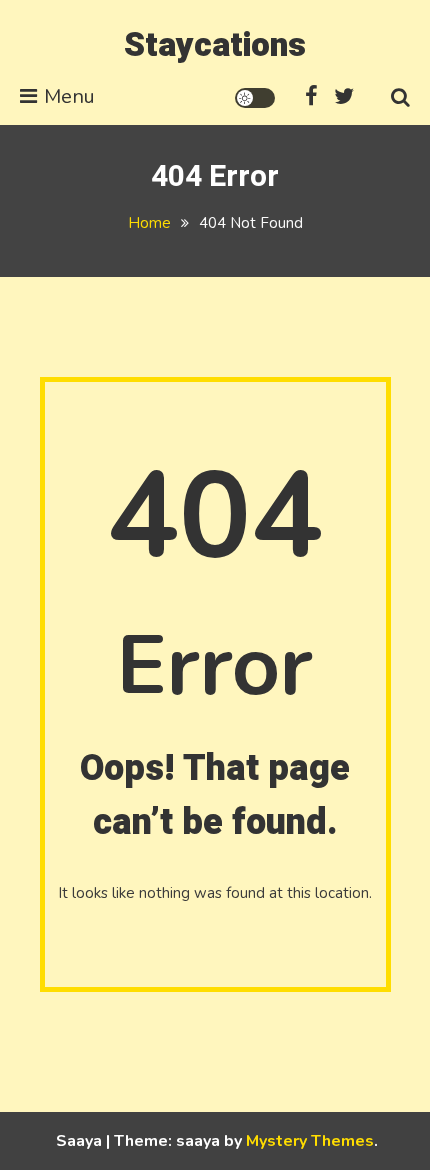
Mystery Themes (310, 1141)
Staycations (215, 45)
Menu (69, 96)
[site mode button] (255, 98)
